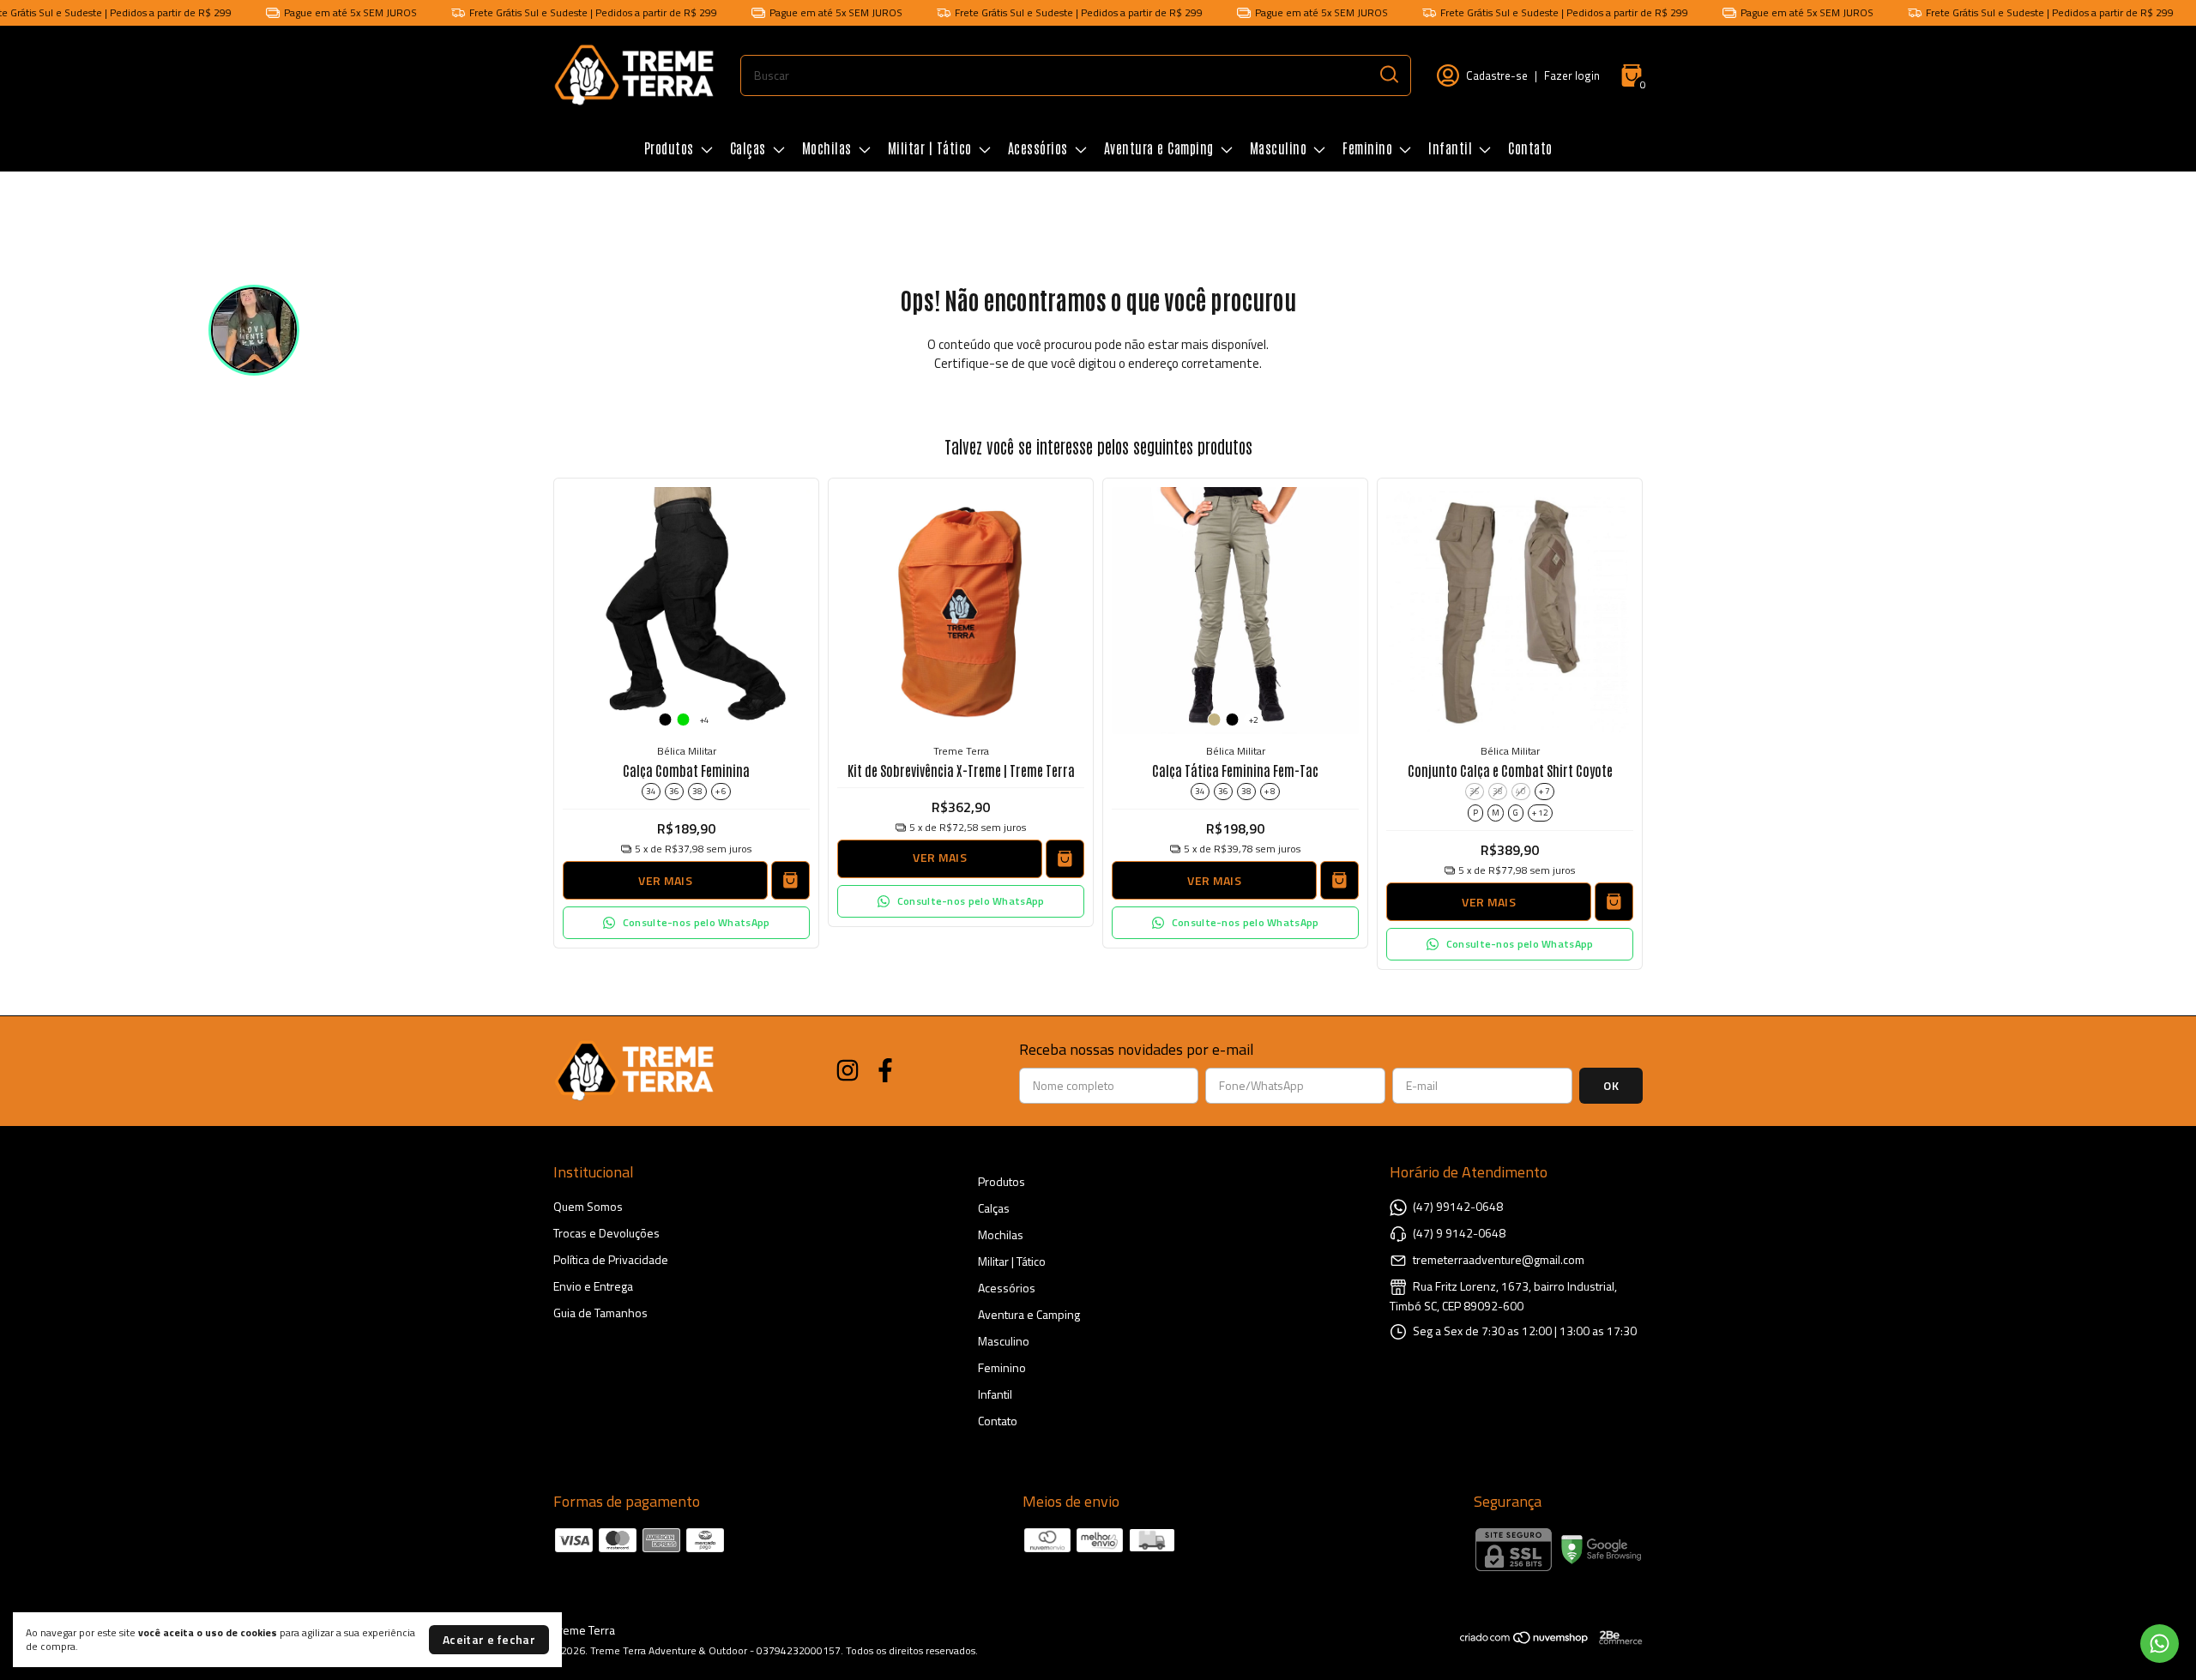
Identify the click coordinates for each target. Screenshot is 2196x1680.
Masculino (1279, 148)
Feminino (1367, 148)
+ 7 (1544, 791)
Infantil (1450, 148)
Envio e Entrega (593, 1286)
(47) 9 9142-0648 (1459, 1233)
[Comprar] (1065, 859)
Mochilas (827, 148)
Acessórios (1038, 148)
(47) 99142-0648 (1458, 1206)
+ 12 (1540, 813)
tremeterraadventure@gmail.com (1499, 1259)
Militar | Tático (930, 148)
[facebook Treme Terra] (885, 1071)
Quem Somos (588, 1206)
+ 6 (721, 791)
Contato (1530, 148)
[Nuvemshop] (1525, 1640)
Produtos (669, 148)
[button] (686, 923)
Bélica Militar (687, 751)
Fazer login (1572, 75)
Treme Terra (961, 751)
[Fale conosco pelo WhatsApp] (2160, 1644)
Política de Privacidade (611, 1259)
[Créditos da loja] (1617, 1638)
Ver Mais (665, 880)
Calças (748, 148)
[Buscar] (1388, 75)
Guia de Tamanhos (600, 1313)
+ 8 (1270, 791)
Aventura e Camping (1159, 148)
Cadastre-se (1497, 75)
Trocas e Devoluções (606, 1233)
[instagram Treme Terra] (848, 1071)
